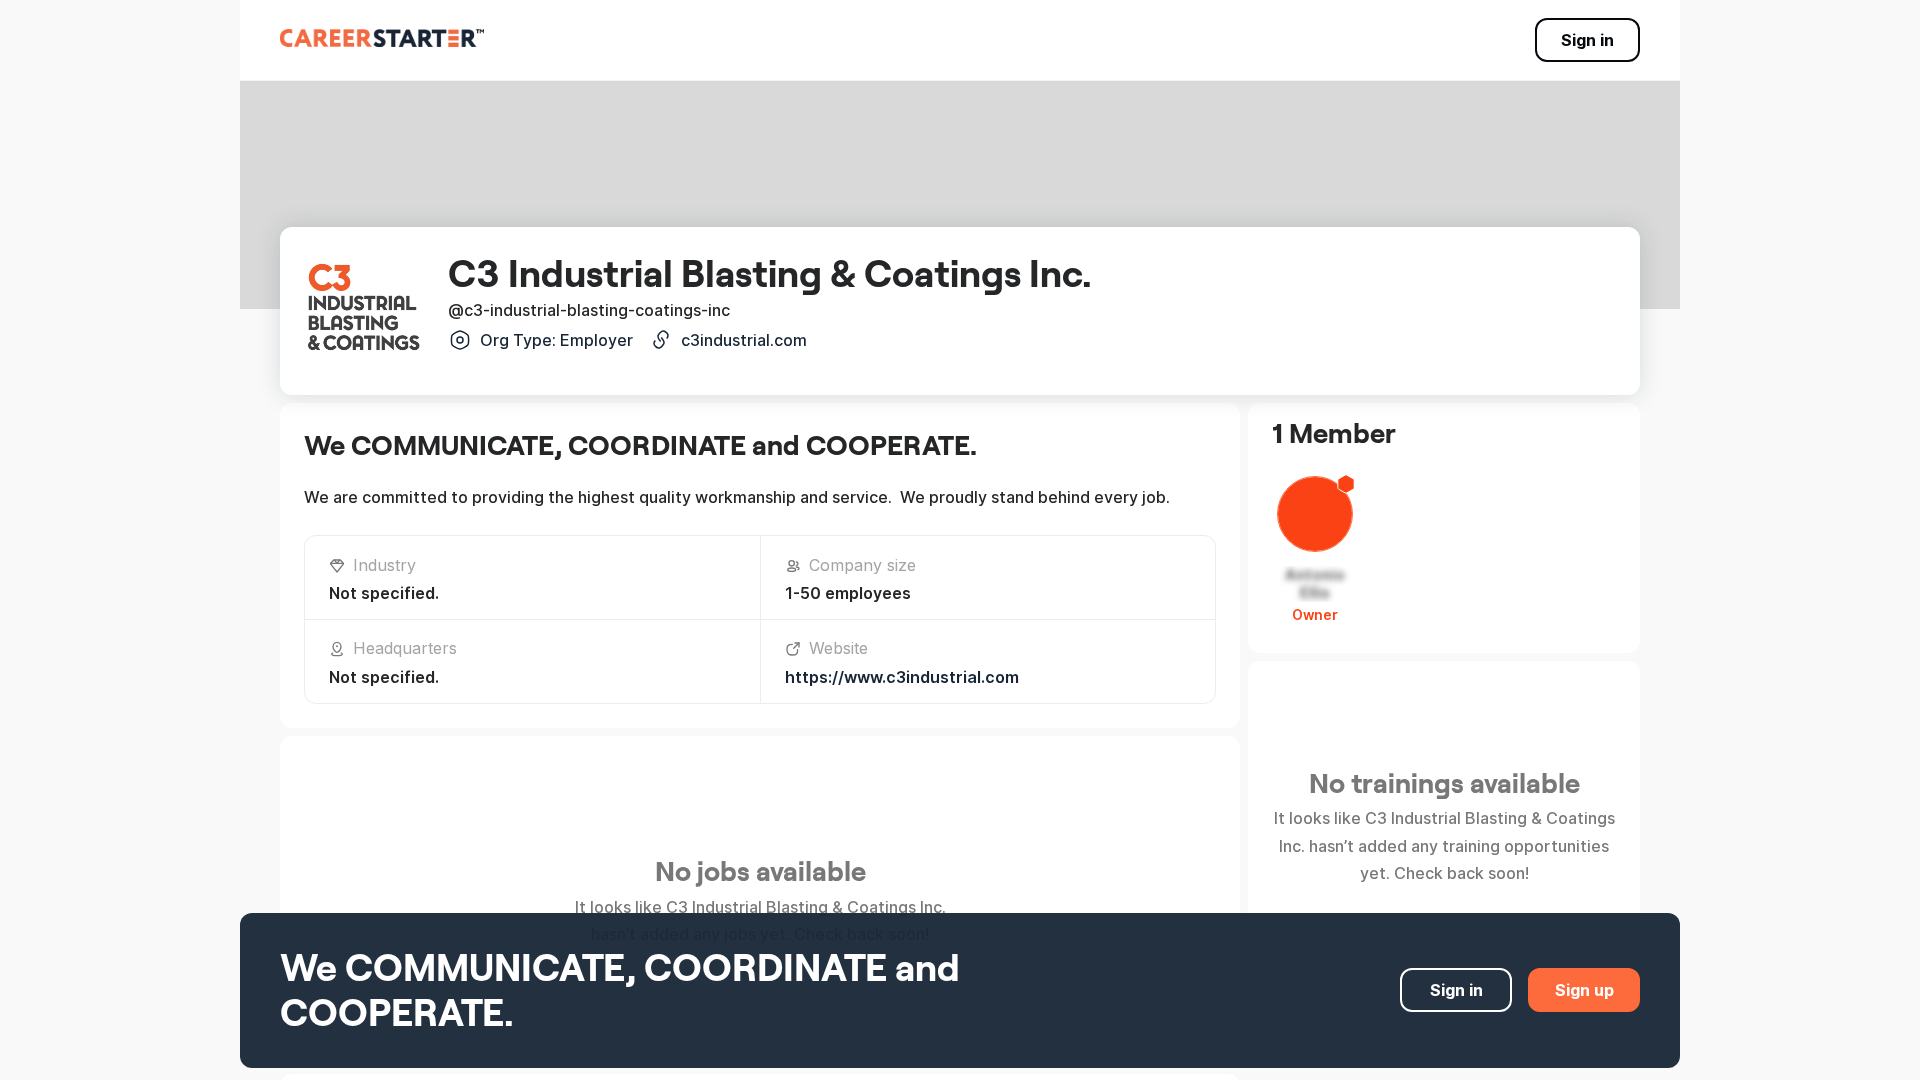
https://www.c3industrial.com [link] (902, 677)
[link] (382, 38)
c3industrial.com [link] (744, 340)
